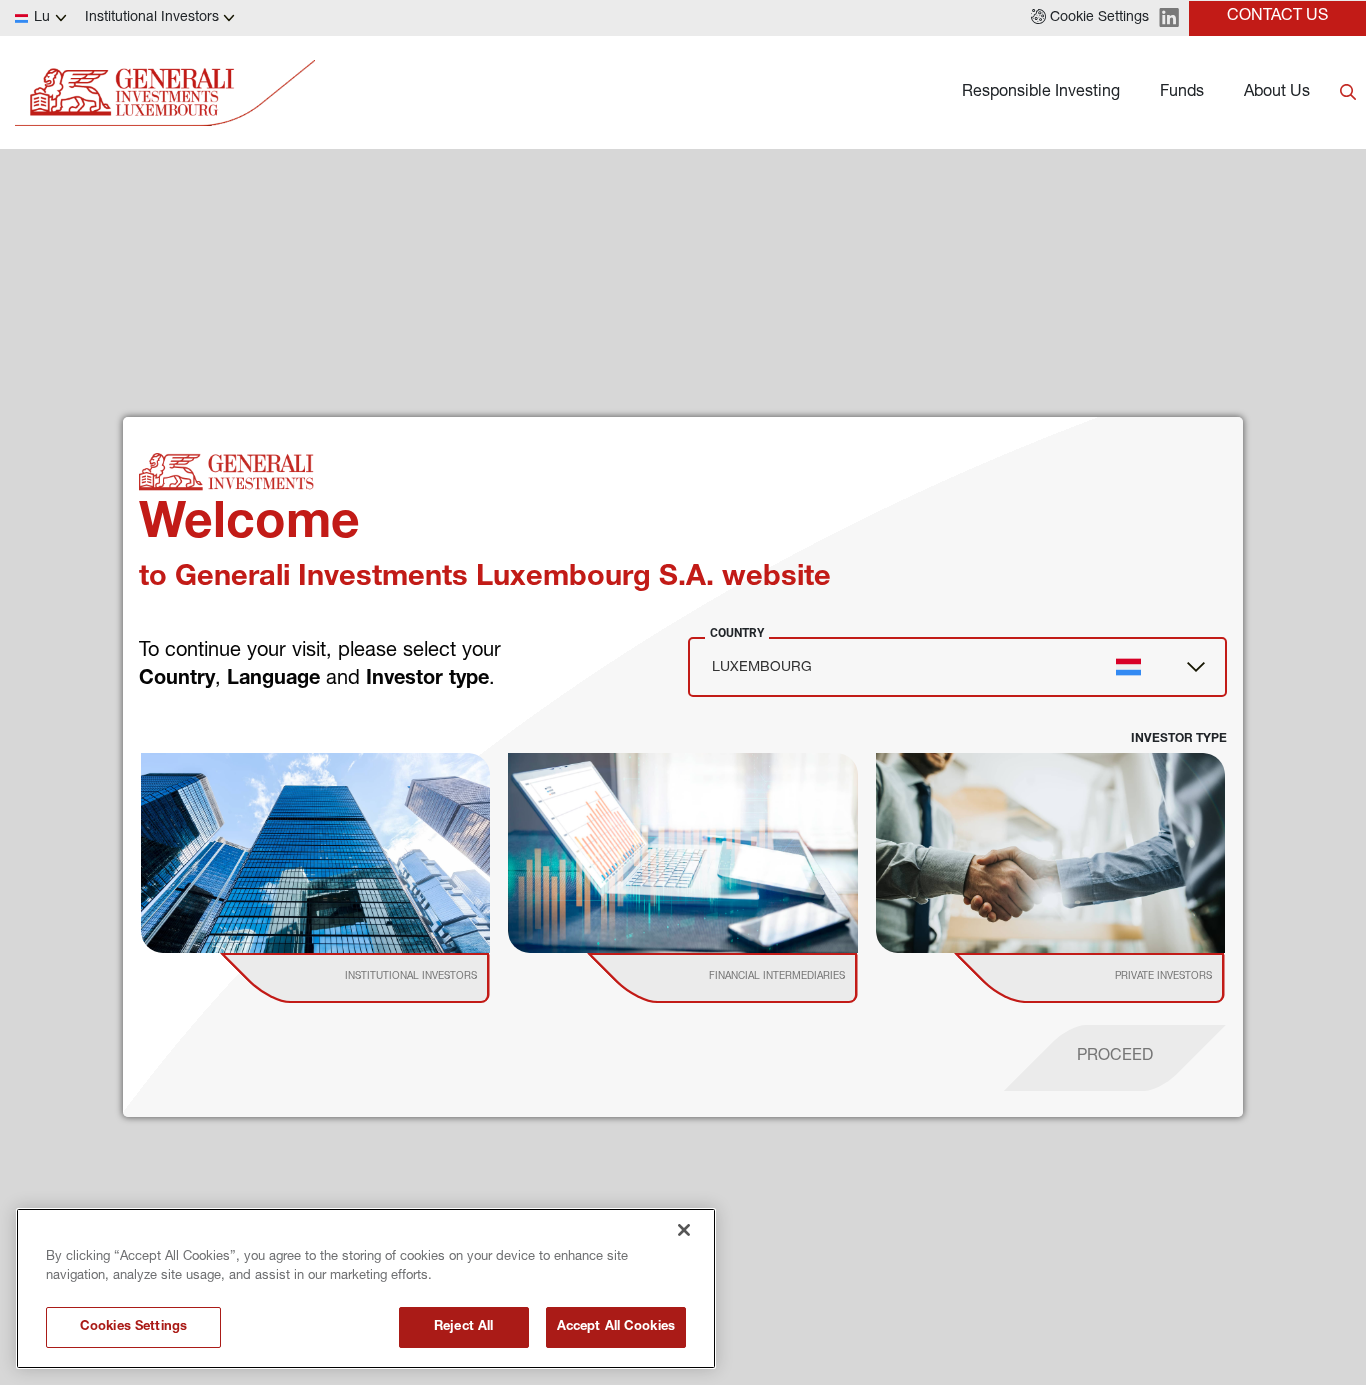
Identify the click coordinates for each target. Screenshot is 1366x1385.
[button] (1090, 18)
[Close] (684, 1230)
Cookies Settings (133, 1327)
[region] (366, 1288)
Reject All (463, 1327)
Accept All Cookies (616, 1327)
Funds (1182, 93)
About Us (1277, 93)
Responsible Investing (1041, 93)
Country (737, 633)
